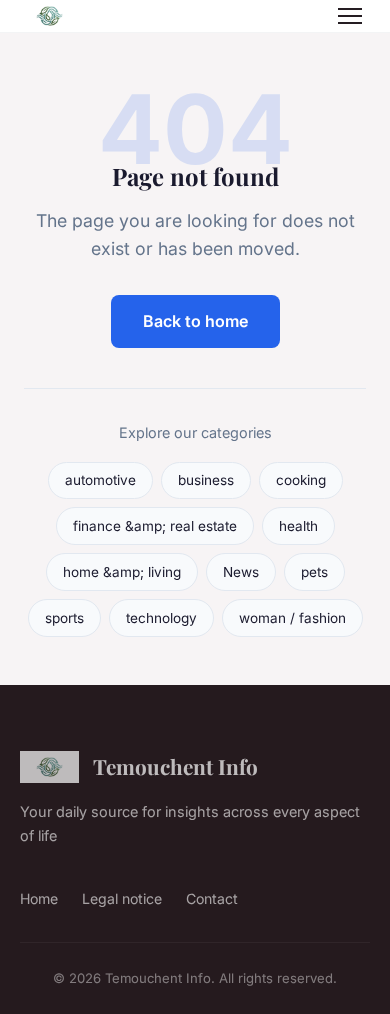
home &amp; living (122, 572)
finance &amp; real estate (155, 526)
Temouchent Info (175, 766)
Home (39, 898)
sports (64, 618)
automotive (100, 480)
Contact (212, 898)
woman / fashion (292, 618)
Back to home (195, 321)
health (298, 526)
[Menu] (350, 16)
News (241, 572)
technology (161, 618)
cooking (301, 480)
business (206, 480)
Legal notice (122, 898)
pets (314, 572)
